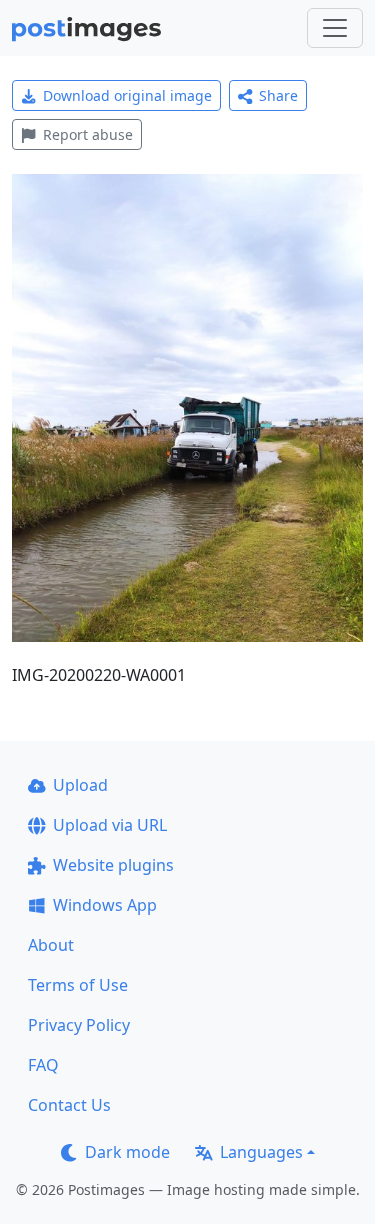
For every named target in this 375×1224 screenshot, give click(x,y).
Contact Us (69, 1105)
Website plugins (113, 865)
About (51, 945)
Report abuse (88, 134)
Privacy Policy (79, 1025)
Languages (261, 1152)
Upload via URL (110, 825)
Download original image (127, 95)
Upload (80, 785)
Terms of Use (78, 985)
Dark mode (127, 1152)
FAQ (43, 1065)
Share (278, 95)
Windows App (105, 905)
